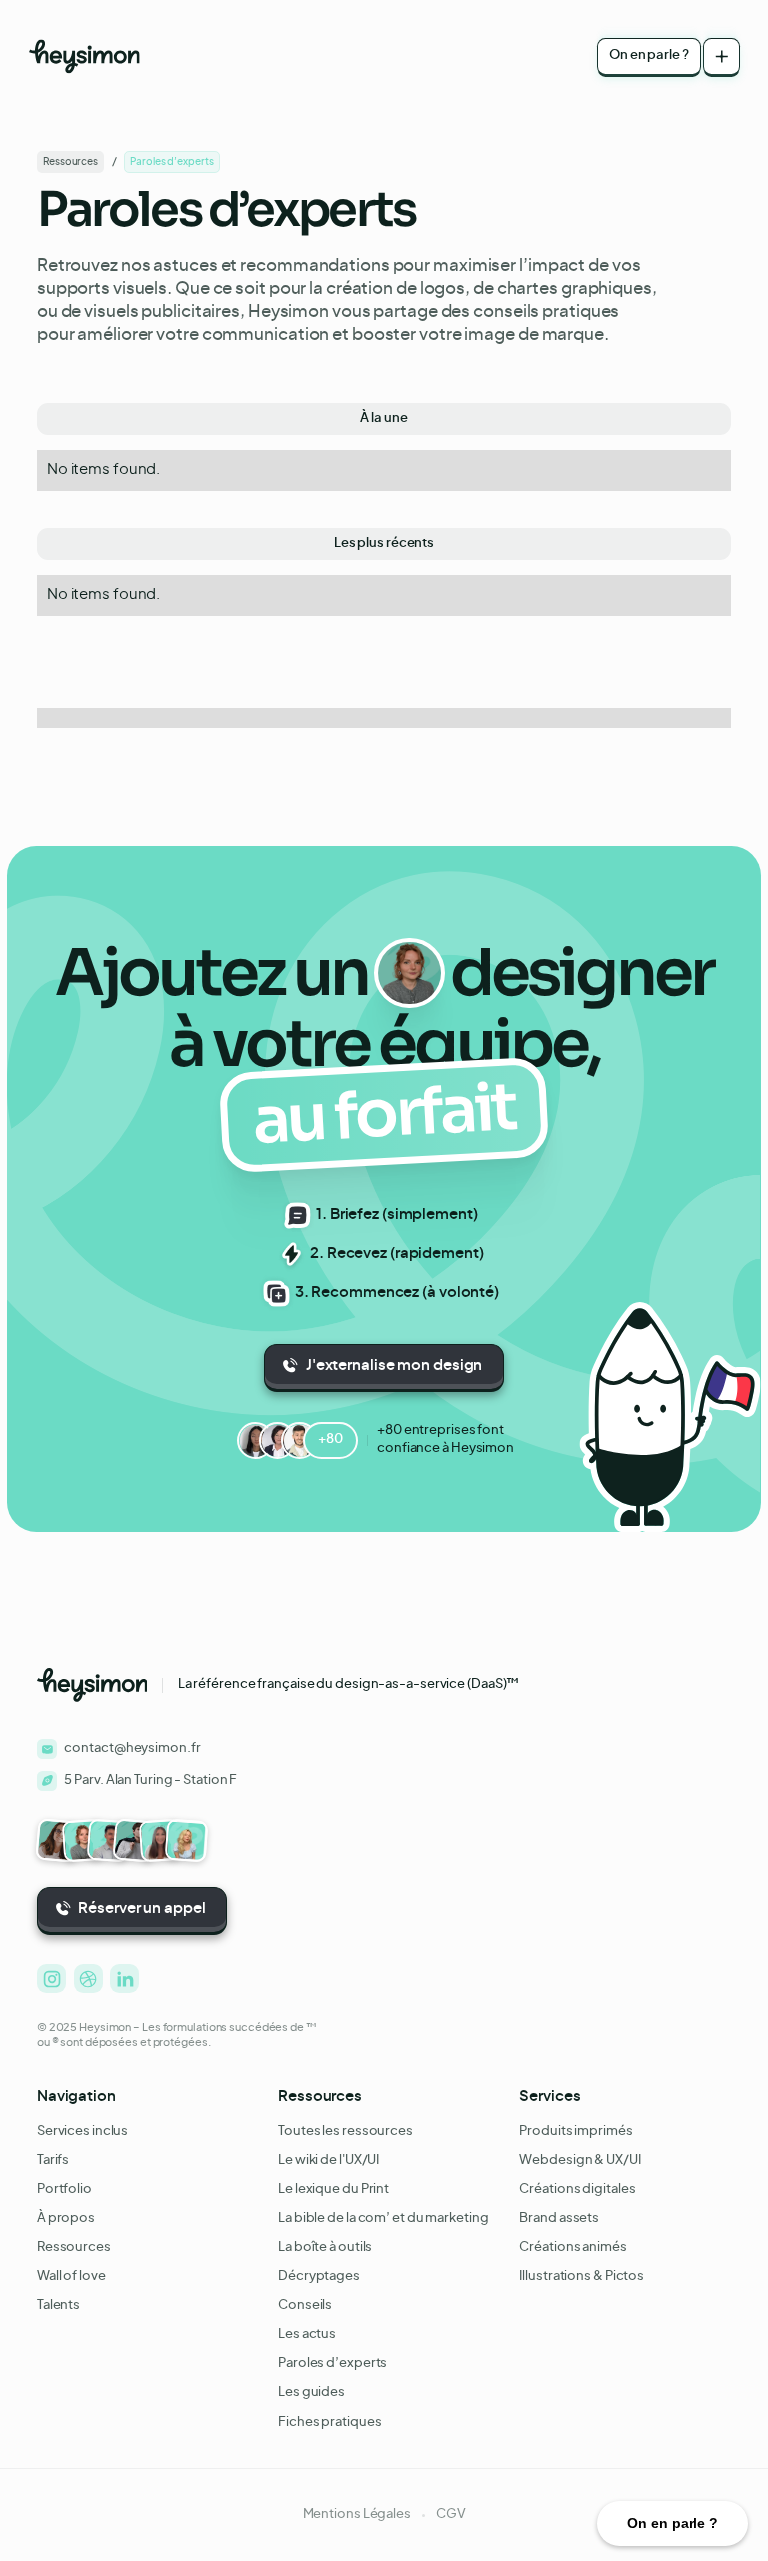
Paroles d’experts (332, 2363)
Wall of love (71, 2276)
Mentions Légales (357, 2514)
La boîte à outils (325, 2247)
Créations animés (572, 2247)
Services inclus (82, 2131)
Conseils (305, 2305)
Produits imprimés (575, 2131)
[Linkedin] (124, 1978)
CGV (451, 2514)
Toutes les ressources (345, 2131)
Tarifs (53, 2160)
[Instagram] (51, 1978)
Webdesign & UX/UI (579, 2160)
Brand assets (559, 2218)
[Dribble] (88, 1978)
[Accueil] (84, 56)
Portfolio (64, 2189)
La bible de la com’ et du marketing (383, 2218)
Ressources (74, 2247)
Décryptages (319, 2276)
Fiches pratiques (329, 2422)
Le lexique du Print (333, 2189)
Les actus (307, 2334)
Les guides (311, 2392)
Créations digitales (577, 2189)
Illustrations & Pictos (581, 2276)
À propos (66, 2218)
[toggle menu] (721, 56)
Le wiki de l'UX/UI (328, 2160)
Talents (58, 2305)
